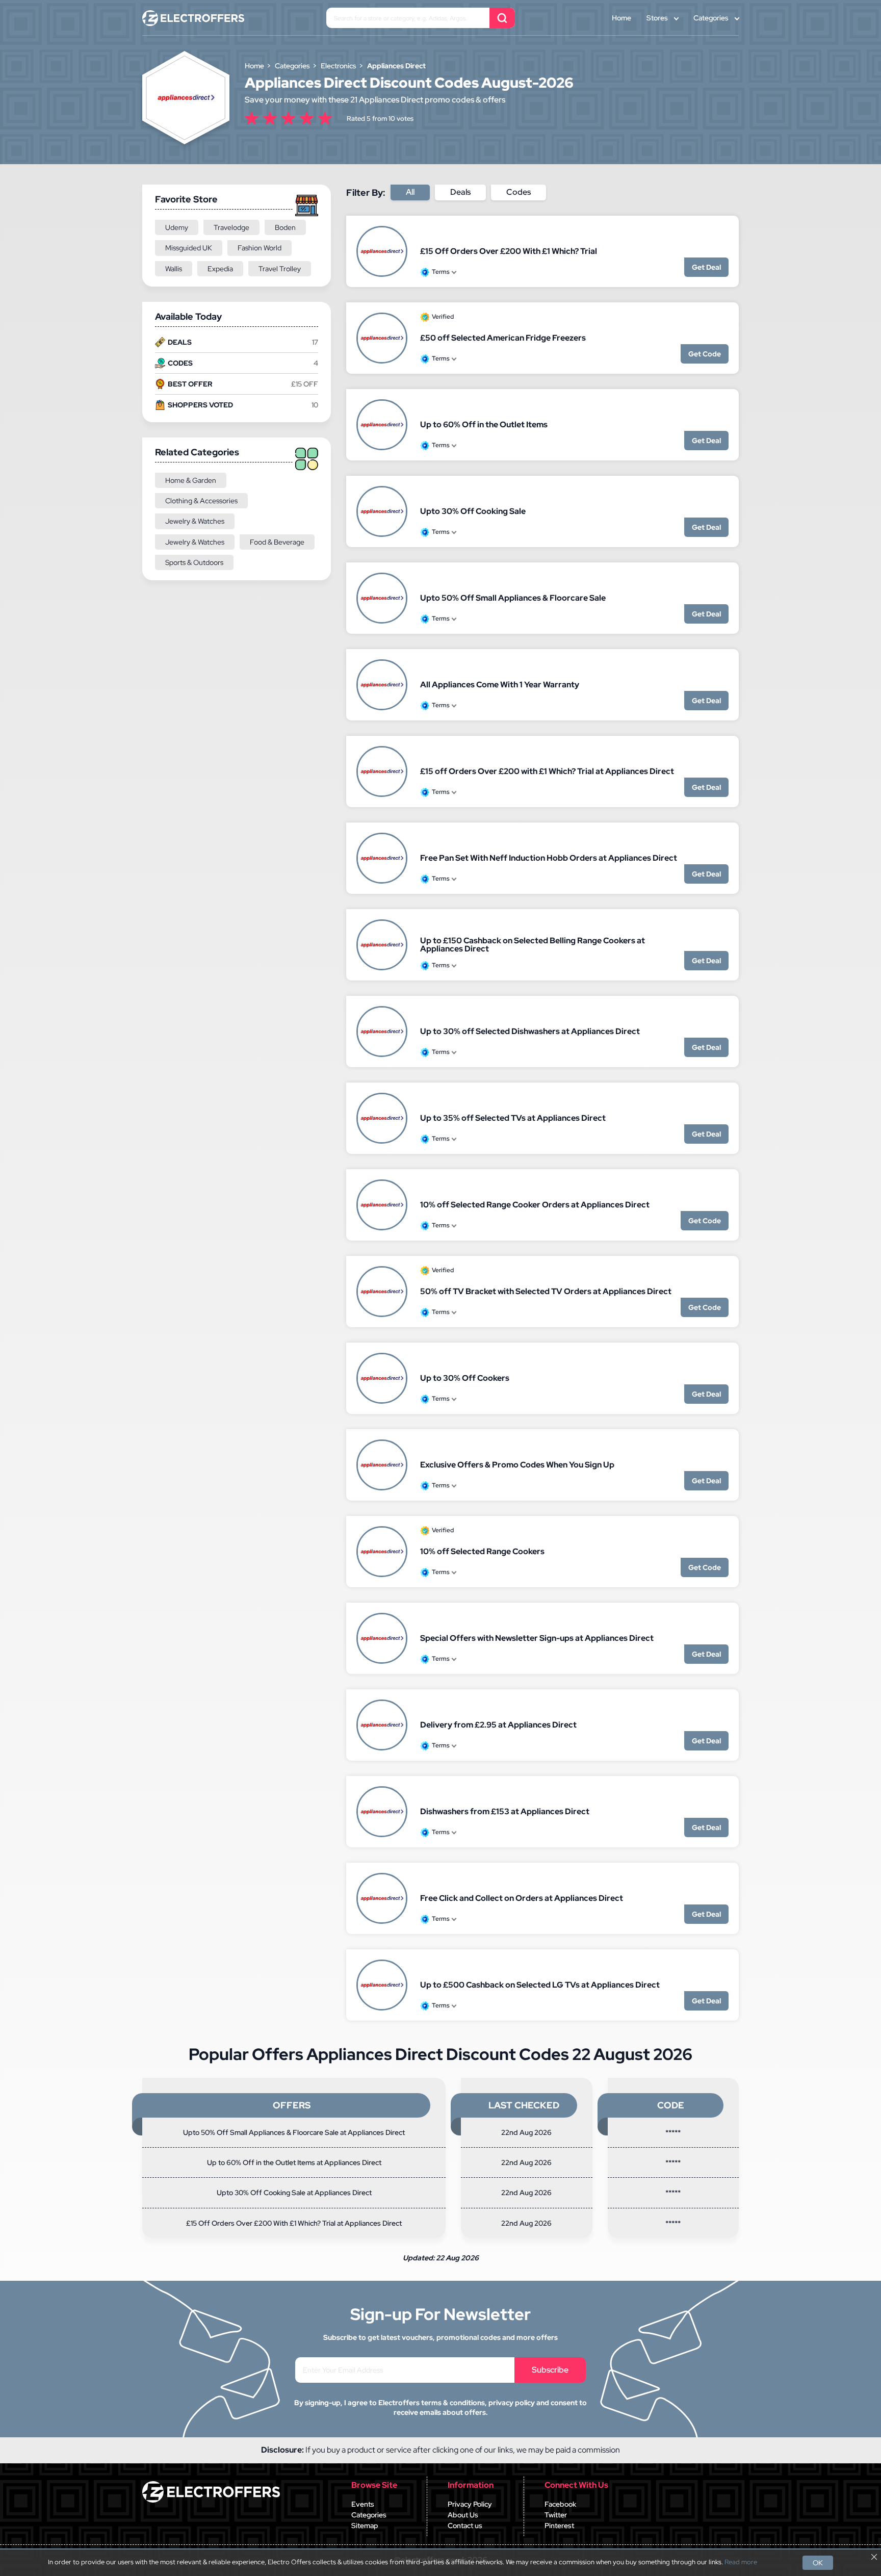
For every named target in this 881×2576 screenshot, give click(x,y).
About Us (463, 2515)
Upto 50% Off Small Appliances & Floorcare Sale (513, 598)
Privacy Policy (470, 2504)
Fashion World (260, 248)
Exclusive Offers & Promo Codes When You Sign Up (517, 1465)
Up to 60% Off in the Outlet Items (484, 424)
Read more (741, 2562)
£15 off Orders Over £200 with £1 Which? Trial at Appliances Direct (547, 771)
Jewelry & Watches (195, 521)
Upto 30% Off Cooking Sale (473, 511)
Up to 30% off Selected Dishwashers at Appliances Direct (530, 1031)
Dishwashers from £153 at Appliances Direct (505, 1811)
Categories (711, 18)
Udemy (177, 227)
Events (363, 2504)
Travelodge (231, 227)
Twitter (556, 2515)
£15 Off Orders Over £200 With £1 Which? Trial (509, 251)
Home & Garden (191, 480)
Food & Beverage (277, 542)
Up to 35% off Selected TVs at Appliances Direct (513, 1118)
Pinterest (559, 2526)
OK (818, 2563)
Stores (657, 18)
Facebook (560, 2504)
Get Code (705, 354)
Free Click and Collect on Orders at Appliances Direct (522, 1898)
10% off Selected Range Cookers (482, 1551)
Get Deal (706, 267)
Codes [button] (519, 192)
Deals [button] (460, 192)
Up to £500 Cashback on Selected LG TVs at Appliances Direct (540, 1985)
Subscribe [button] (550, 2370)
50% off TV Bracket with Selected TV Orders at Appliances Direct (546, 1291)
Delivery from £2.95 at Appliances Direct (498, 1725)
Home (621, 18)
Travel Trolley (280, 269)
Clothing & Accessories (201, 501)
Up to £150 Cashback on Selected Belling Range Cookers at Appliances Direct (533, 945)
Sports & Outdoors (194, 562)
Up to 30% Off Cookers (465, 1378)
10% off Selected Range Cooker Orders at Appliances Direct (535, 1205)
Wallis (174, 269)
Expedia (220, 269)
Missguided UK (189, 248)
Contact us (465, 2526)
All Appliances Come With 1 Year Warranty (500, 685)
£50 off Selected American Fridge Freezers (503, 338)
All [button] (410, 192)
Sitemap (365, 2526)
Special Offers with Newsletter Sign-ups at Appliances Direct (537, 1638)
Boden (285, 227)
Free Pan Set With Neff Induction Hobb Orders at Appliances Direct (549, 858)
